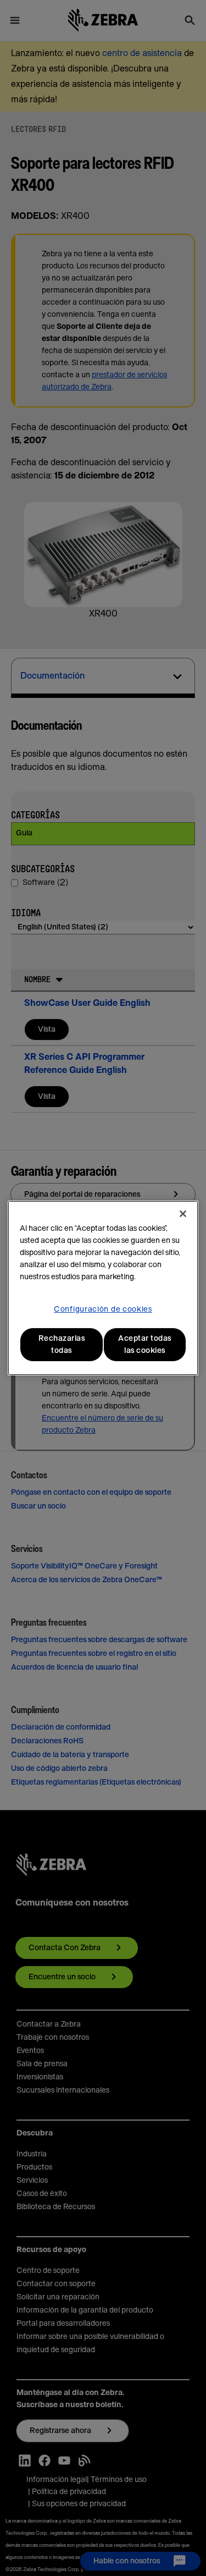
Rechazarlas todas (62, 1345)
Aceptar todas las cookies (145, 1345)
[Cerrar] (183, 1214)
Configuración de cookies (103, 1309)
